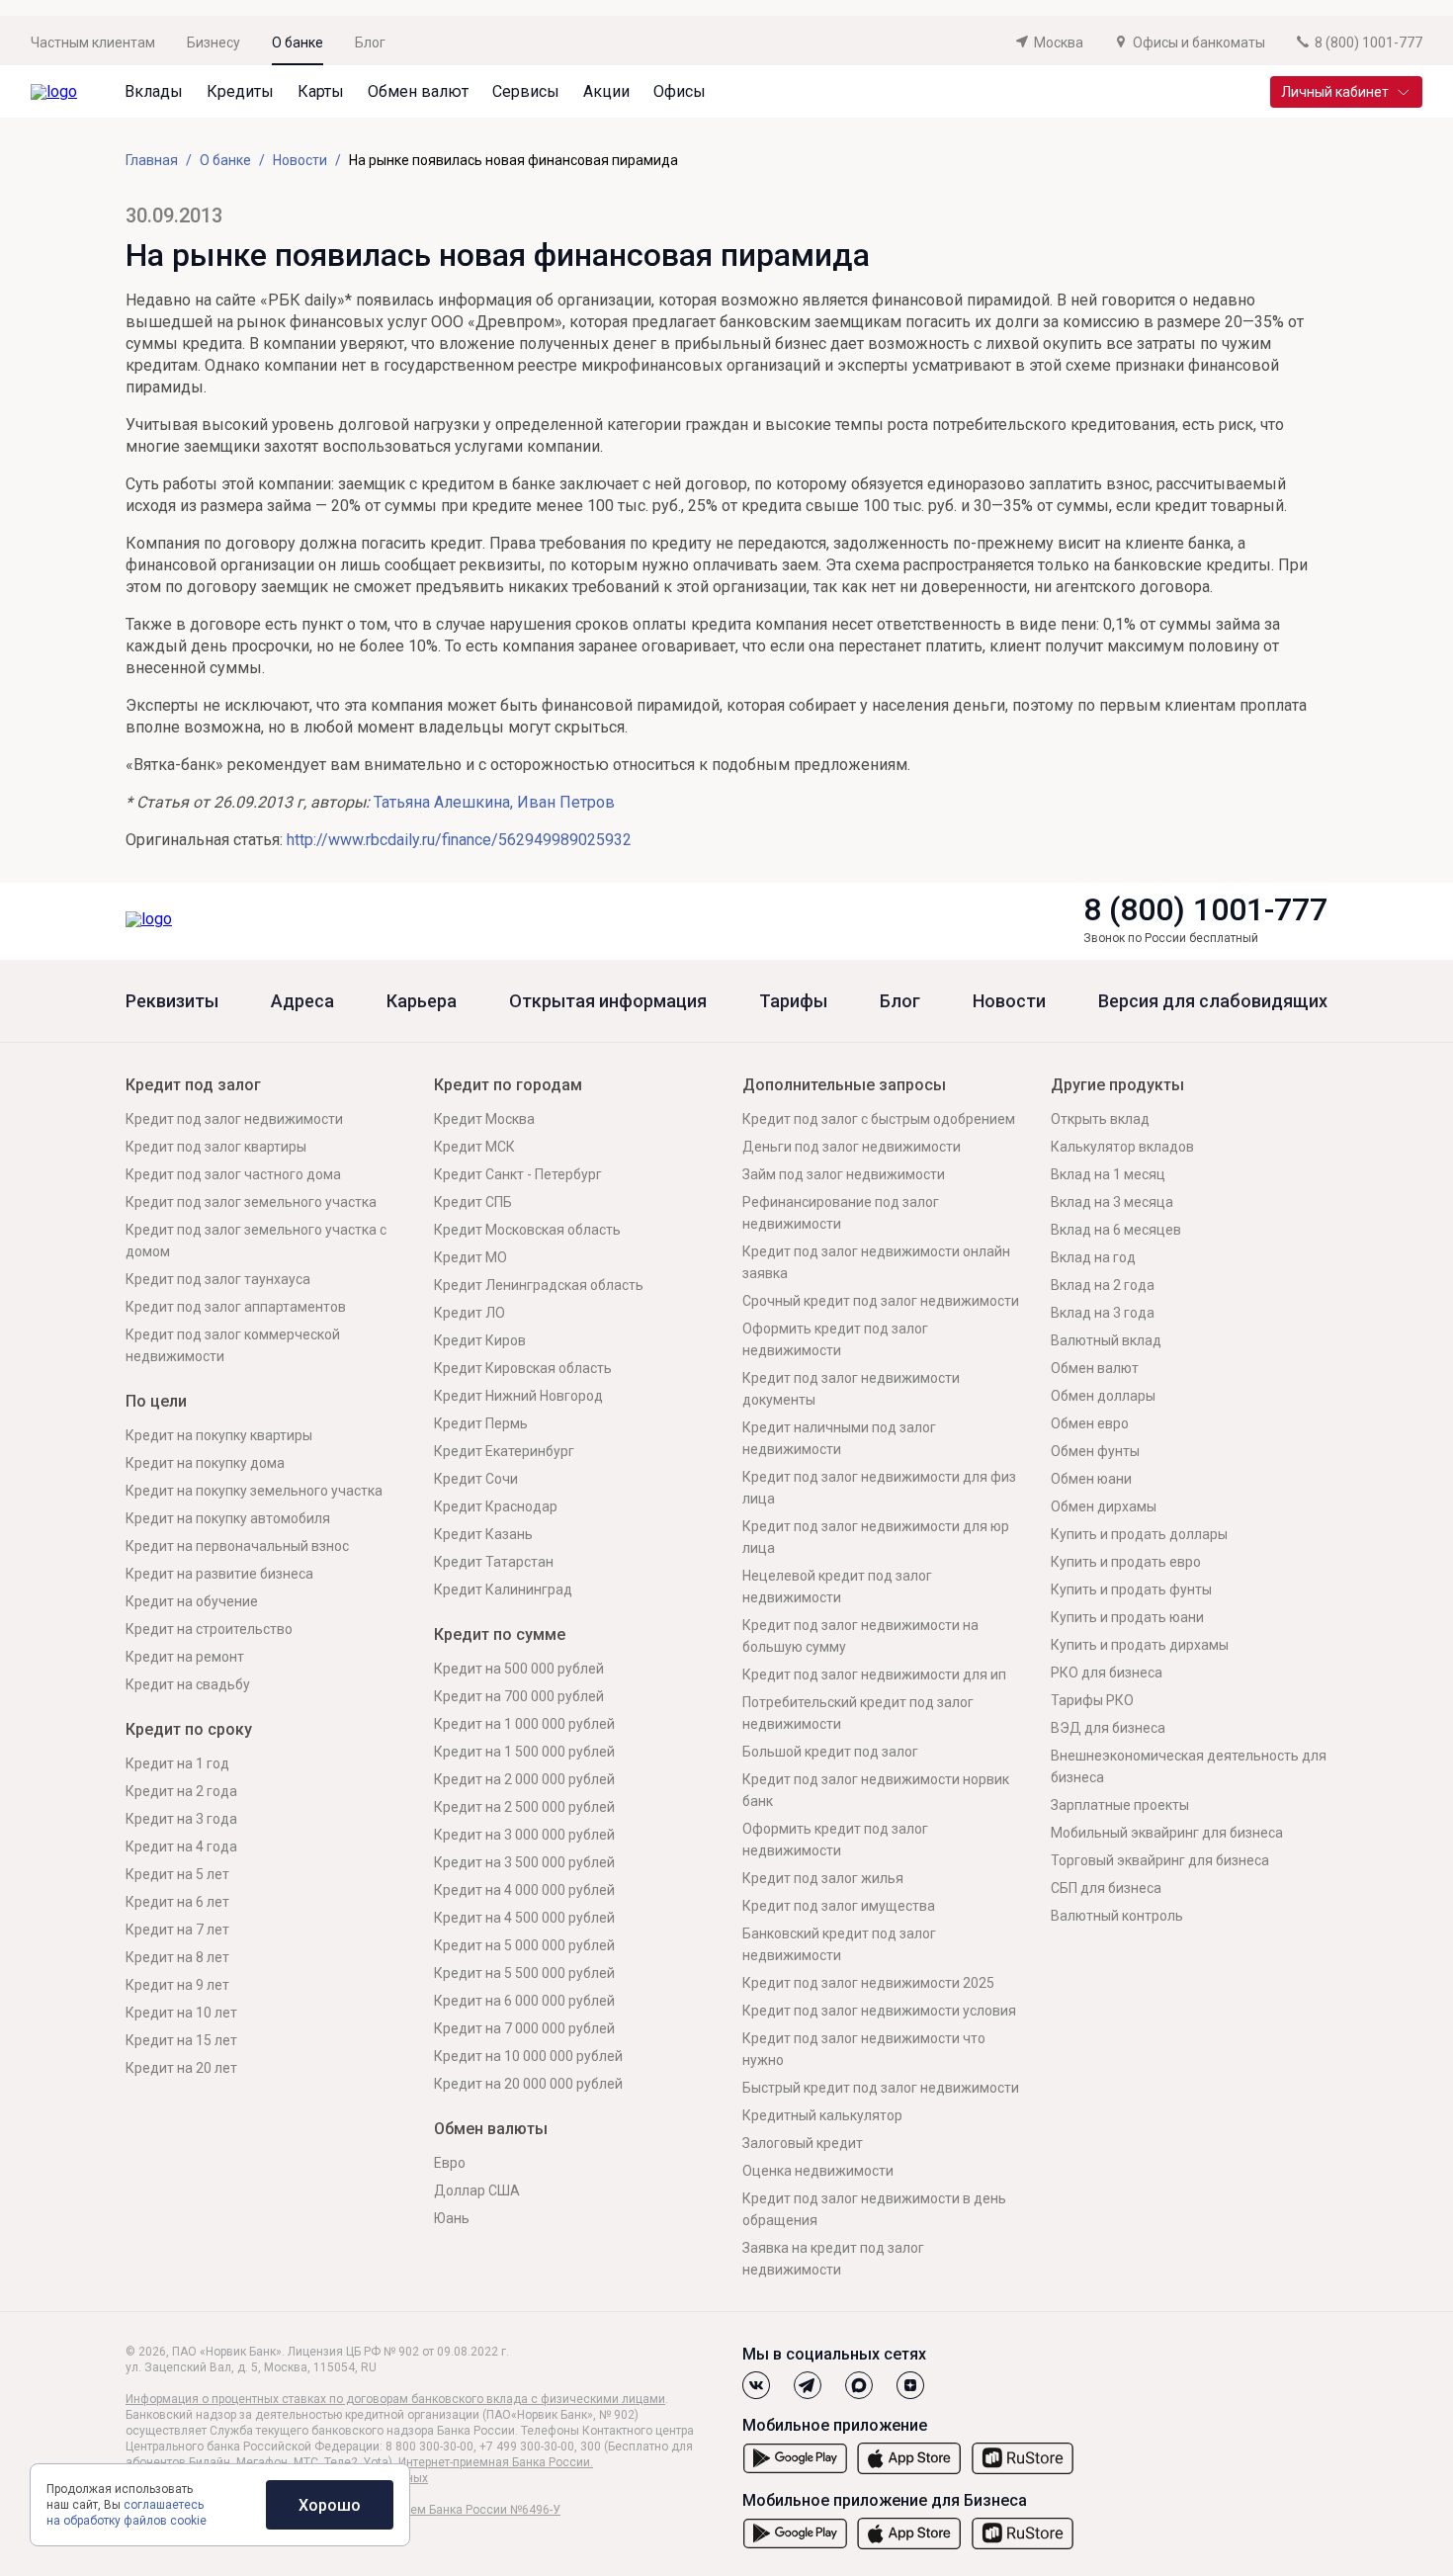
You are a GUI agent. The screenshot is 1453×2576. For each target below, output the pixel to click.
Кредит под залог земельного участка (251, 1202)
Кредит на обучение (192, 1601)
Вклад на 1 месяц (1108, 1174)
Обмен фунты (1095, 1451)
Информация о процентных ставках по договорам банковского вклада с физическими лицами (395, 2399)
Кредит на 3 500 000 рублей (524, 1862)
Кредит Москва (484, 1119)
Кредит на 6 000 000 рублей (524, 2001)
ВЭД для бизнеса (1108, 1728)
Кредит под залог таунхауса (218, 1279)
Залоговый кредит (803, 2143)
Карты (321, 91)
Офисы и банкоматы (1199, 43)
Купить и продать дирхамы (1140, 1645)
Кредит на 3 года (181, 1819)
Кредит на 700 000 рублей (519, 1696)
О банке (298, 43)
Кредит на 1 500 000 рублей (524, 1752)
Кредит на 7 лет (177, 1930)
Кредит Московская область (527, 1230)
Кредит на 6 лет (177, 1902)
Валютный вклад (1106, 1340)
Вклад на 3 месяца (1112, 1202)
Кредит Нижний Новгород (518, 1396)
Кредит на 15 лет (181, 2040)
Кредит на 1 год (177, 1763)
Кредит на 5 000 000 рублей (524, 1945)
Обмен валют (418, 91)
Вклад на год (1093, 1257)
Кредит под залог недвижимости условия (879, 2011)
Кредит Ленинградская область (539, 1285)
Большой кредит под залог (830, 1752)
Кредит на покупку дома (205, 1463)
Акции (606, 91)
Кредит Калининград (503, 1589)
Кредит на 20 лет (181, 2068)
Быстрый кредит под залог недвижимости (881, 2088)
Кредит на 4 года (181, 1846)
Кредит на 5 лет (177, 1874)
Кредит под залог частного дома (233, 1174)
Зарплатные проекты (1120, 1805)
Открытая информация (608, 1001)
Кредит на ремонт (185, 1657)
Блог (370, 43)
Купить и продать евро (1126, 1562)
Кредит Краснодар (496, 1506)
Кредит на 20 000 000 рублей (528, 2084)
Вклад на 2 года (1103, 1285)
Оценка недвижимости (818, 2171)
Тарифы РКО (1092, 1700)
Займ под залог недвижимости (844, 1174)
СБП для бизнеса (1106, 1888)
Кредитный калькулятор (822, 2115)
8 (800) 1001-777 (1205, 909)
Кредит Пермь (481, 1423)
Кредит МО (470, 1257)
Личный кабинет (1335, 92)
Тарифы (793, 1001)
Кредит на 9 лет (177, 1985)
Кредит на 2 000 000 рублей (524, 1779)
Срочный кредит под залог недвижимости (881, 1301)
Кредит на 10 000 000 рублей (528, 2056)
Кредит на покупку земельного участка (254, 1491)
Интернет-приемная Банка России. (496, 2462)
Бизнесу (214, 43)
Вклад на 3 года (1103, 1313)
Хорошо (330, 2505)
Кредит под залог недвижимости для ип (874, 1674)
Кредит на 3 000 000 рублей (524, 1835)
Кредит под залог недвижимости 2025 (868, 1983)
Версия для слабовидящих (1213, 1001)
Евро (450, 2163)
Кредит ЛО (470, 1313)
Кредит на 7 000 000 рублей (524, 2028)
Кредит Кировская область (523, 1368)
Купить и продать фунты (1131, 1589)
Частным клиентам (93, 43)
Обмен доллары (1103, 1396)
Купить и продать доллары (1139, 1534)
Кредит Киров (480, 1340)
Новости (1009, 1001)
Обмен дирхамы (1104, 1506)
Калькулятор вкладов (1122, 1147)
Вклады (154, 91)
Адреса (302, 1001)
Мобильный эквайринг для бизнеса (1167, 1833)
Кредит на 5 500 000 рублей (524, 1973)
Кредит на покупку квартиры (219, 1435)
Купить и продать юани (1127, 1617)
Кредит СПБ (473, 1202)
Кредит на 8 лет (177, 1957)
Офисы (680, 91)
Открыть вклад (1100, 1119)
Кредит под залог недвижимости (234, 1119)
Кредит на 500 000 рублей (519, 1669)
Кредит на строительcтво (209, 1629)
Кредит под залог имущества (839, 1906)
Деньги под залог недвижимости (852, 1147)
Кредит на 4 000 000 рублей (524, 1890)
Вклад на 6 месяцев (1116, 1230)
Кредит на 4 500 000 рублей (524, 1918)
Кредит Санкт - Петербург (518, 1174)
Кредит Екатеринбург (504, 1451)
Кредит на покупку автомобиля (228, 1518)
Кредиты (240, 91)
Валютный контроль (1117, 1916)
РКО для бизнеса (1107, 1673)
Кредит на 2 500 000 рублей (524, 1807)
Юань (452, 2218)
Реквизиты (172, 1001)
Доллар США (477, 2190)
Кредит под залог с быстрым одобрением (879, 1119)
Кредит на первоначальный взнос (237, 1546)
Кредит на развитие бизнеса (219, 1574)
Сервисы (526, 91)
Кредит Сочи (476, 1479)
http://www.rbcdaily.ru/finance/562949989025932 (459, 840)
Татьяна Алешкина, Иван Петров (494, 802)
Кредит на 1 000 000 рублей (524, 1724)
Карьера (422, 1001)
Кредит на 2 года (181, 1791)
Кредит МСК (474, 1147)
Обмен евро (1090, 1423)
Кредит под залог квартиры (216, 1147)
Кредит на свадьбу (188, 1684)
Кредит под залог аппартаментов (236, 1307)
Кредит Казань (483, 1534)
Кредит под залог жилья (823, 1878)
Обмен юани (1091, 1479)
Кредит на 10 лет (181, 2013)
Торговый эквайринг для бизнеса (1160, 1860)
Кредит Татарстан (494, 1562)
